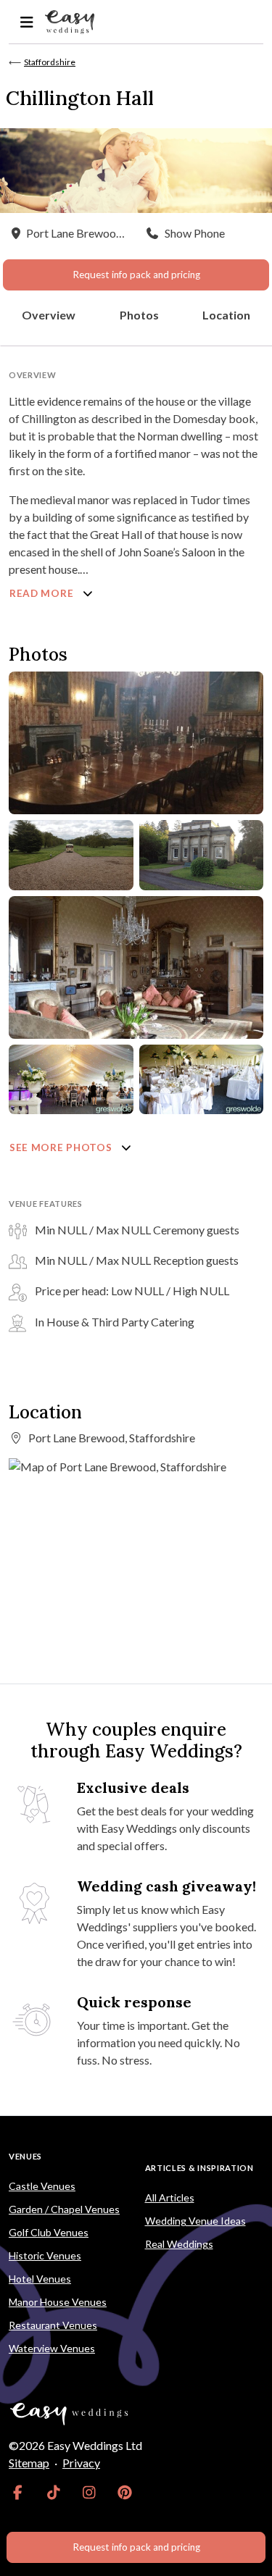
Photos (139, 315)
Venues (25, 2156)
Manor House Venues (58, 2302)
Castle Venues (42, 2186)
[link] (18, 2492)
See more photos (62, 1147)
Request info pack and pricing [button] (136, 275)
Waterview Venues (52, 2348)
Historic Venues (45, 2255)
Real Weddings (179, 2244)
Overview (49, 315)
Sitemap (29, 2463)
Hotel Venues (40, 2279)
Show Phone (195, 233)
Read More (43, 593)
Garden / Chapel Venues (64, 2209)
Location (226, 315)
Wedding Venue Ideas (195, 2221)
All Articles (170, 2197)
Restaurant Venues (53, 2325)
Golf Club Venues (49, 2232)
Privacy (81, 2463)
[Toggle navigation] (26, 22)
